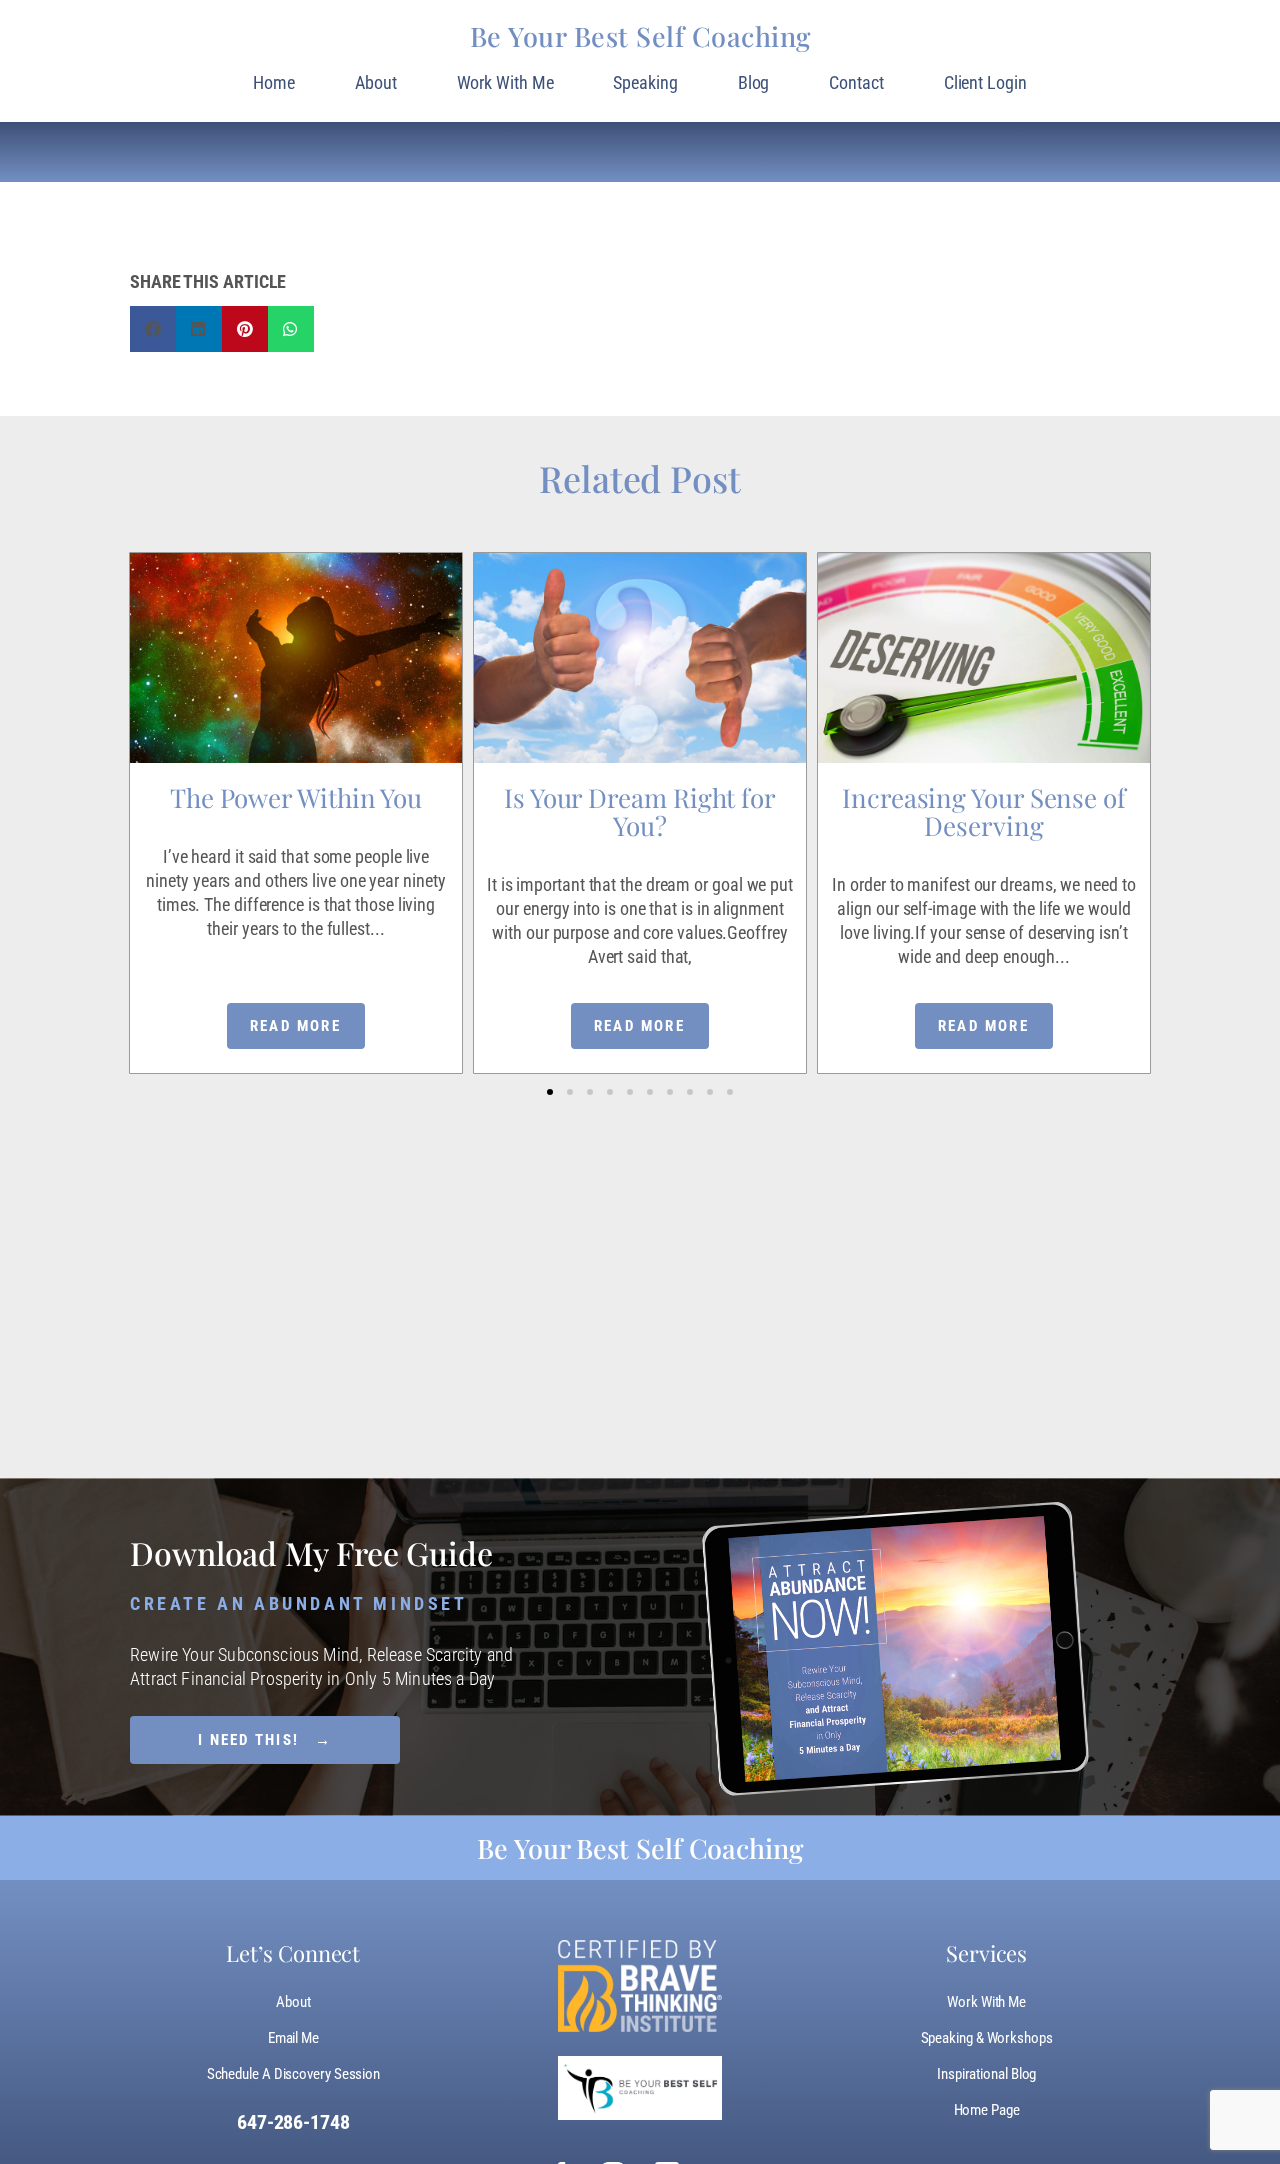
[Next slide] (1148, 743)
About (376, 82)
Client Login (985, 82)
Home (274, 82)
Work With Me (505, 82)
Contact (856, 82)
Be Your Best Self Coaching (640, 36)
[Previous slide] (132, 743)
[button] (550, 1092)
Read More (296, 1026)
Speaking (645, 82)
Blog (754, 82)
